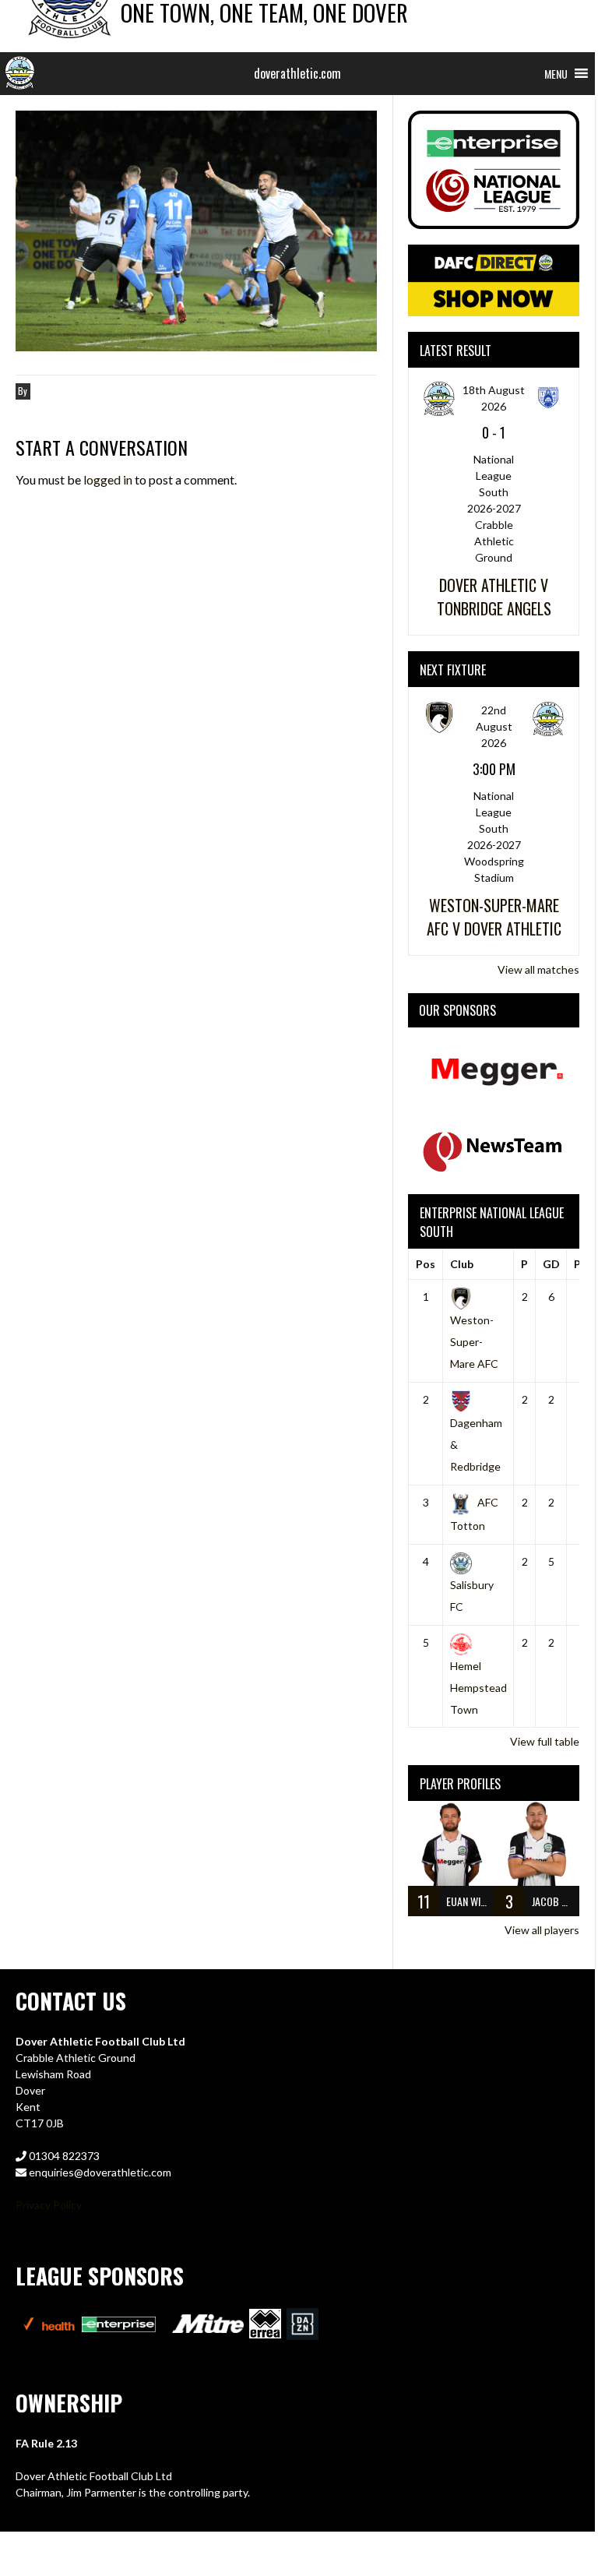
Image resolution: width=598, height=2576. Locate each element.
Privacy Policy (49, 2205)
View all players (542, 1930)
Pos (426, 1264)
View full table (545, 1741)
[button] (556, 74)
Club (462, 1264)
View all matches (538, 969)
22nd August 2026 (494, 726)
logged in (108, 479)
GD (551, 1264)
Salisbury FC (472, 1595)
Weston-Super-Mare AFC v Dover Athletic (494, 917)
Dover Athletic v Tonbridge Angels (494, 597)
